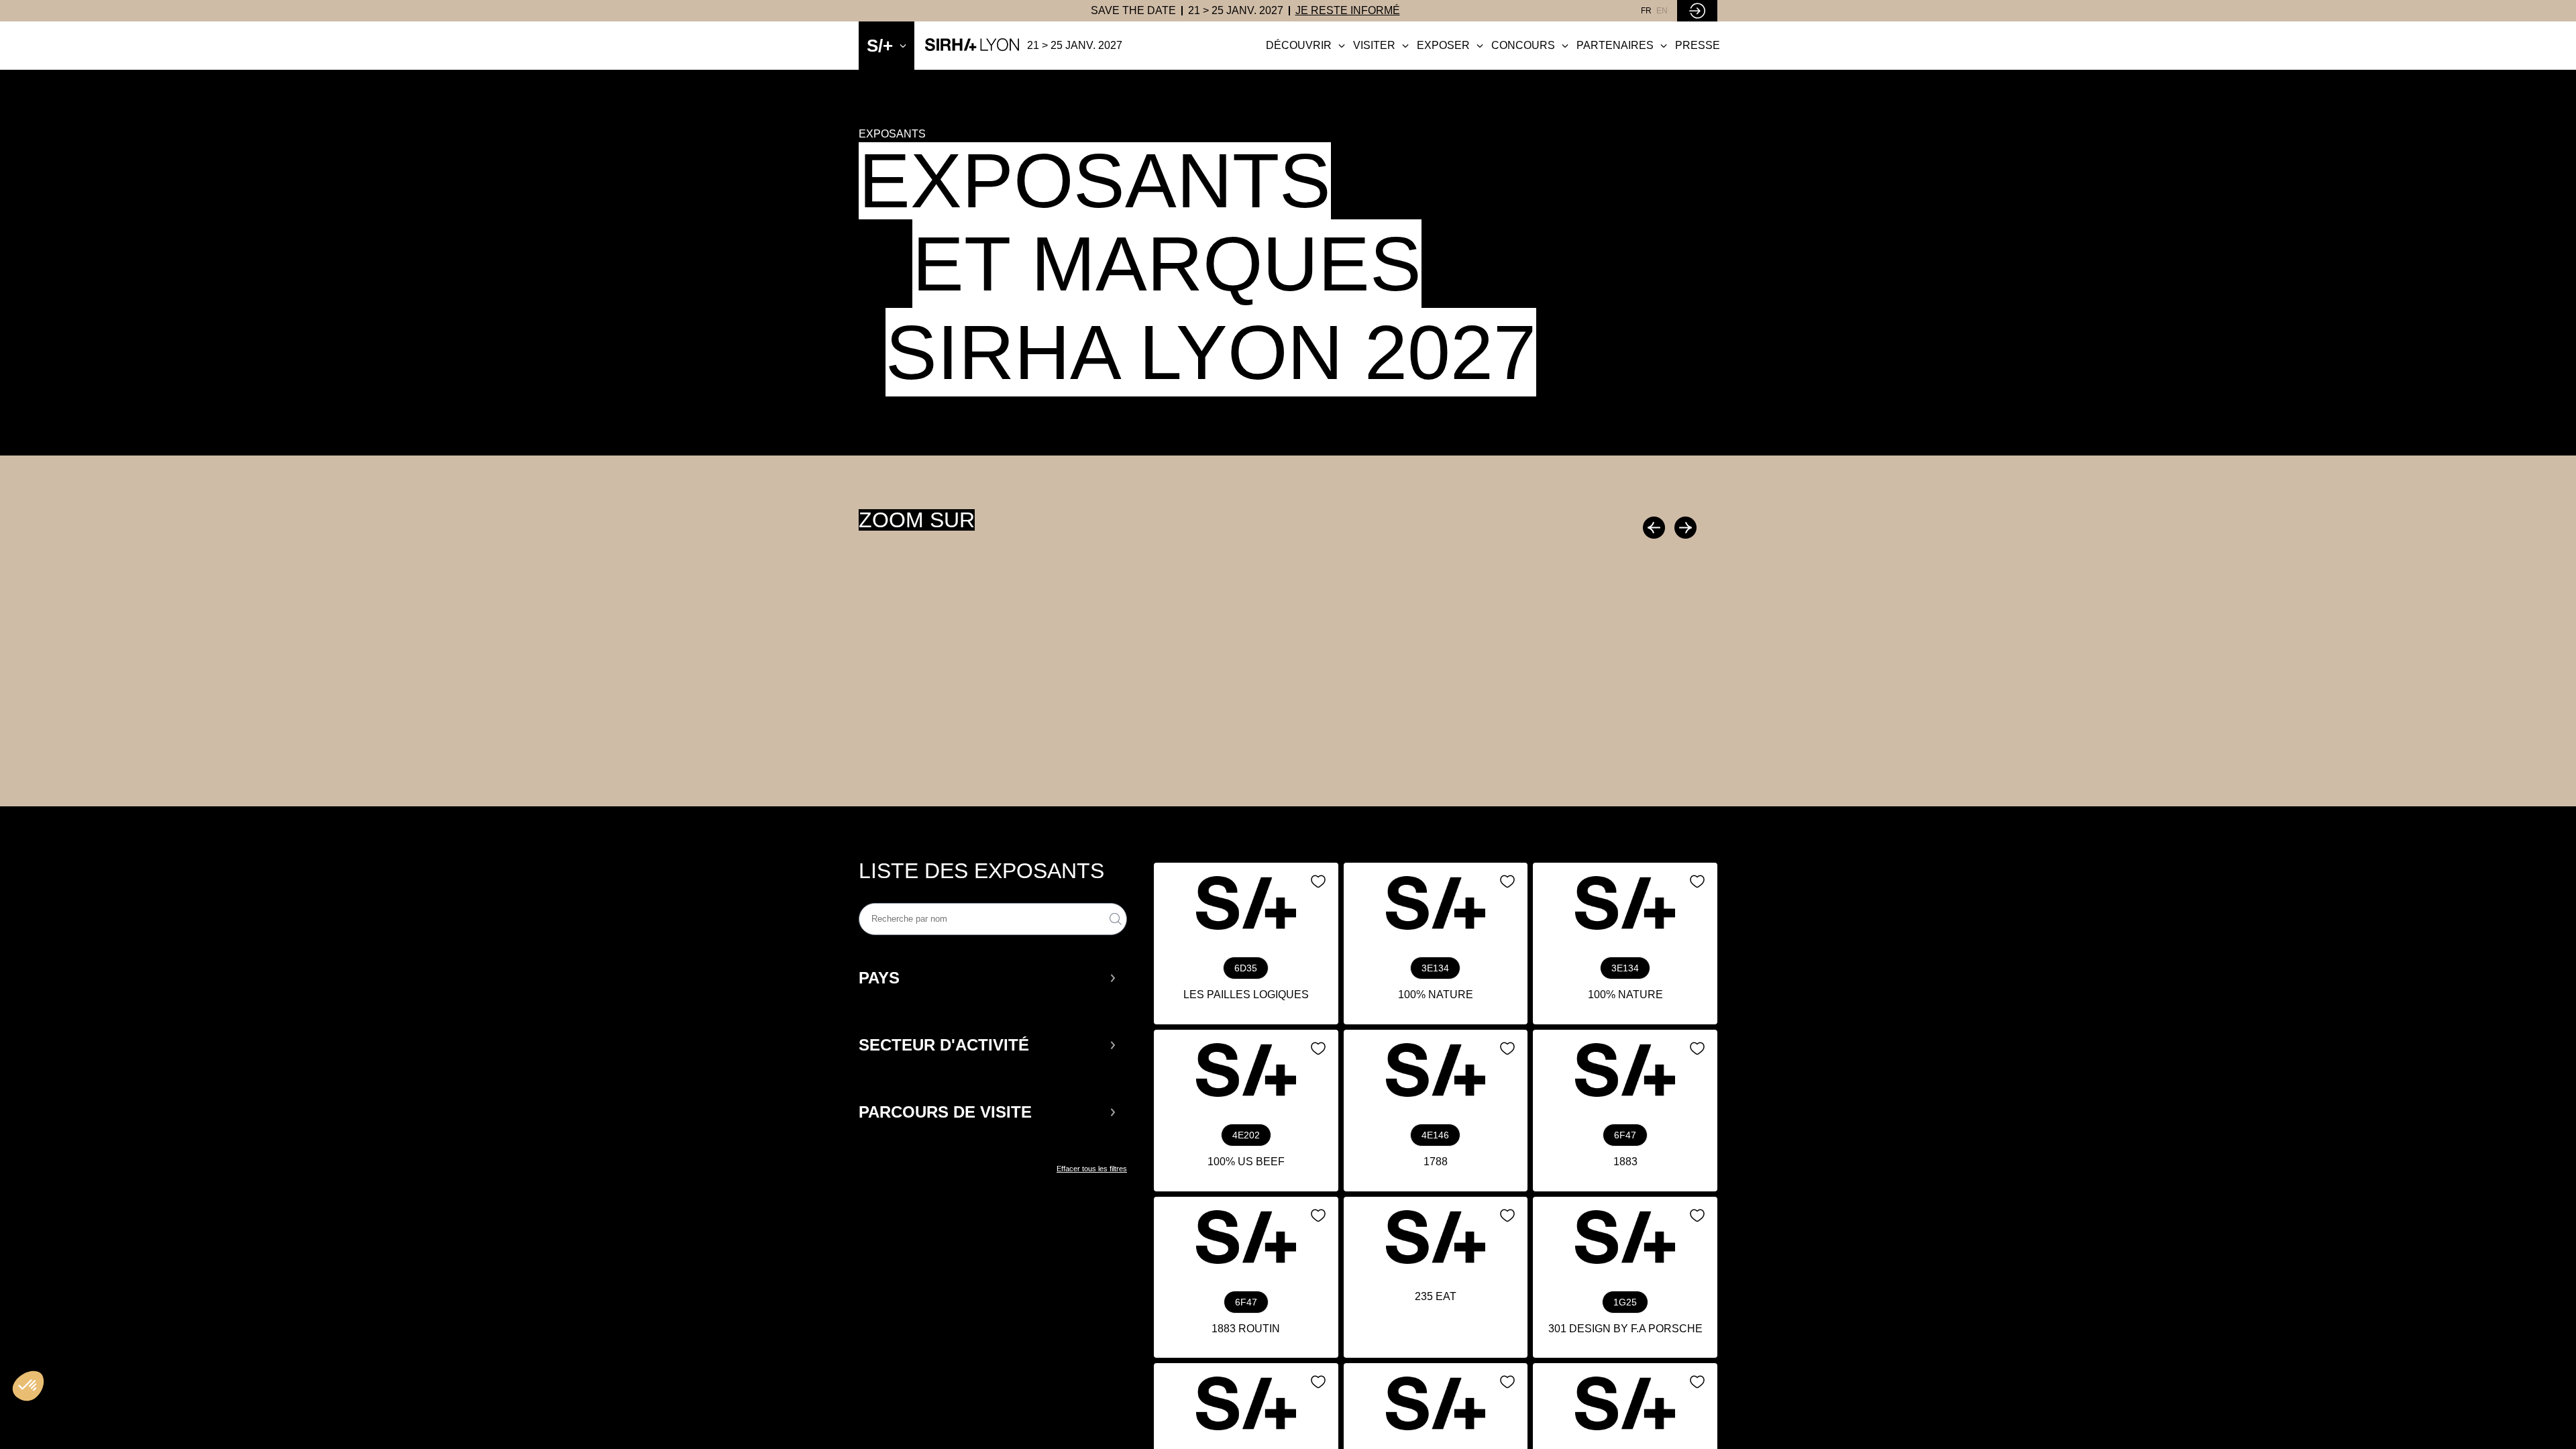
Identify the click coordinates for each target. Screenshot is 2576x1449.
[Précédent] (1656, 528)
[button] (988, 978)
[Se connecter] (1697, 11)
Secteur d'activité (944, 1045)
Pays (879, 978)
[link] (1133, 11)
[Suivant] (1684, 528)
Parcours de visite (945, 1112)
